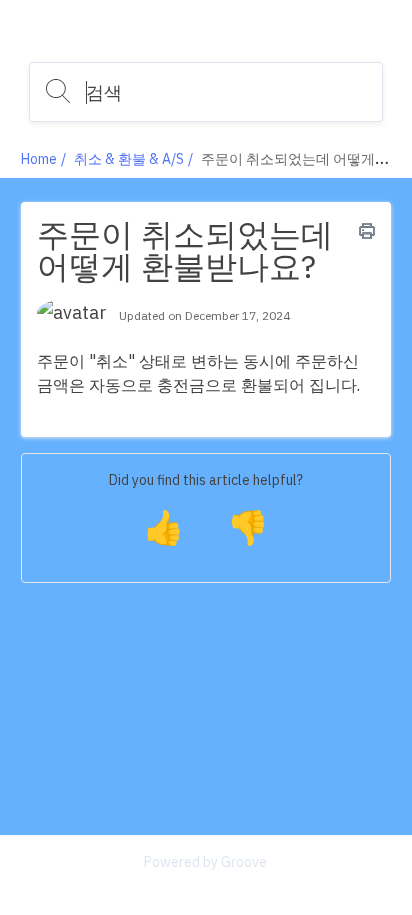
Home (39, 159)
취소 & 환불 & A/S (129, 159)
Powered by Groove (205, 862)
